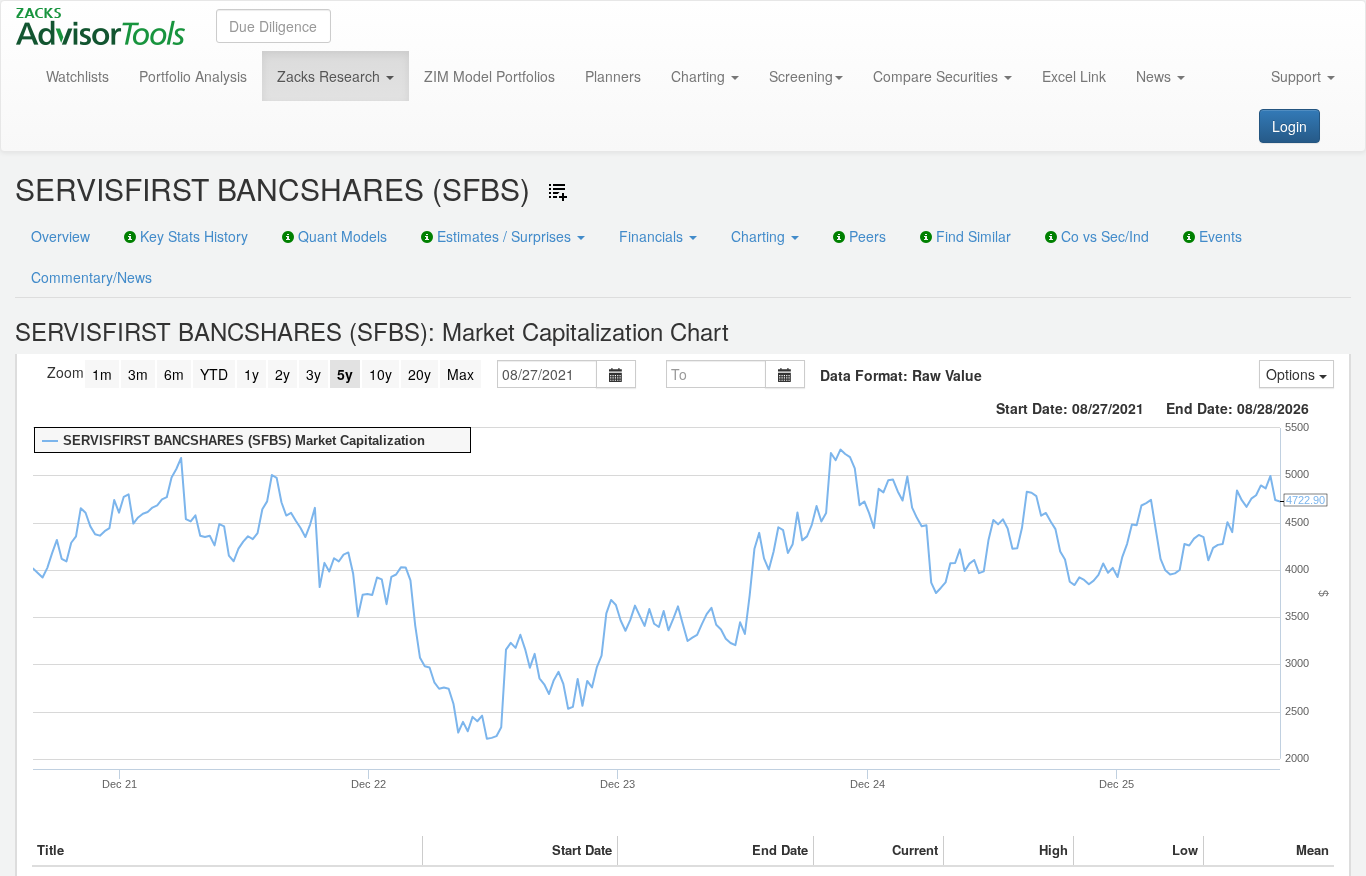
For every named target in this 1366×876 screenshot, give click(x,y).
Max (460, 374)
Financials (653, 236)
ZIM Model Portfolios (489, 76)
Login (1289, 126)
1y (251, 374)
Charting (700, 76)
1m (102, 374)
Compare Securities (937, 76)
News (1155, 76)
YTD (214, 374)
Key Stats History (192, 236)
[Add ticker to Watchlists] (558, 192)
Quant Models (340, 236)
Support (1298, 76)
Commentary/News (91, 277)
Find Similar (971, 236)
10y (380, 374)
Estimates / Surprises (504, 236)
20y (419, 374)
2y (282, 374)
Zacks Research (330, 76)
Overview (60, 236)
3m (138, 374)
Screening (801, 76)
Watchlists (77, 76)
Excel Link (1074, 76)
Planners (613, 76)
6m (174, 374)
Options (1292, 374)
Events (1218, 236)
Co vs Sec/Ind (1103, 236)
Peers (865, 236)
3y (313, 374)
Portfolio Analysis (193, 76)
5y (345, 374)
